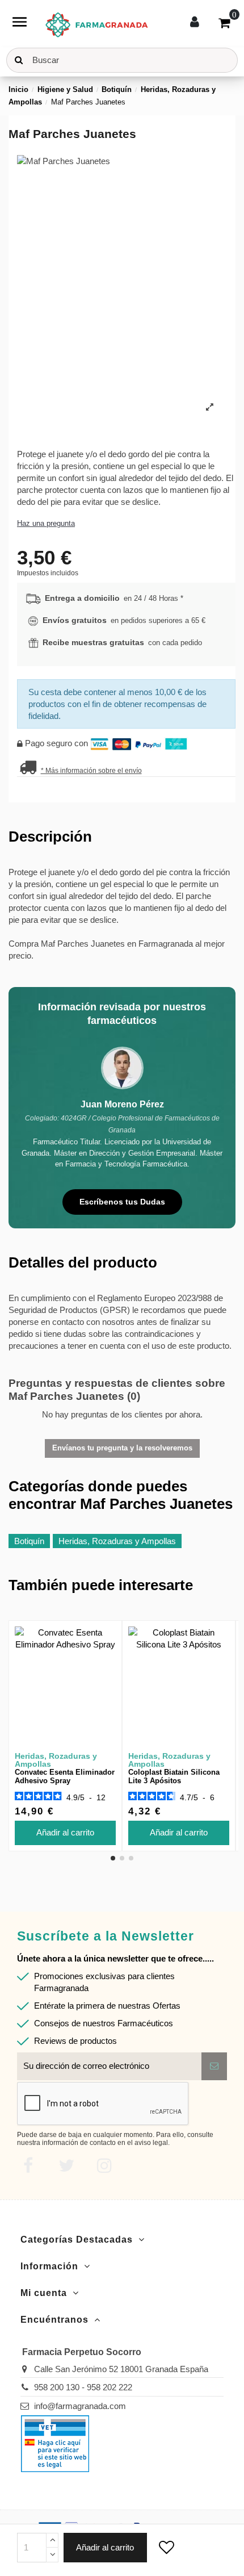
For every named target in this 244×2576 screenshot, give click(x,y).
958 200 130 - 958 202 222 (83, 2387)
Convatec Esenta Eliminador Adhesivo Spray (65, 1777)
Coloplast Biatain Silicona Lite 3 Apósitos (174, 1777)
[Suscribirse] (214, 2066)
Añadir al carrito (105, 2547)
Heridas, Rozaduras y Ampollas (117, 1541)
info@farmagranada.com (80, 2406)
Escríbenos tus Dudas (122, 1202)
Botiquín (29, 1541)
